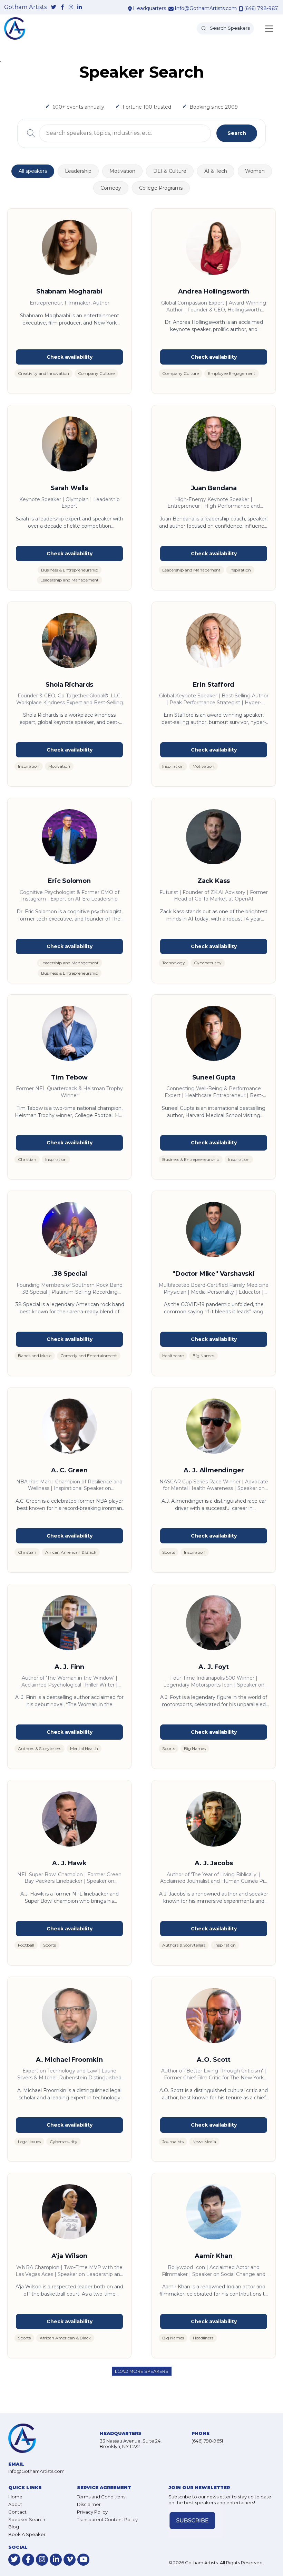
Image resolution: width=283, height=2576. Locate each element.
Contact (17, 2512)
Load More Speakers (142, 2371)
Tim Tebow (69, 1077)
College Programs (161, 188)
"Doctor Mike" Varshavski (214, 1274)
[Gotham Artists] (15, 28)
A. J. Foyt (213, 1667)
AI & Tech (216, 171)
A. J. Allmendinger (214, 1470)
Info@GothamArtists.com (206, 8)
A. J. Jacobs (214, 1863)
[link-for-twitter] (54, 7)
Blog (14, 2527)
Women (255, 171)
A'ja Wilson (69, 2256)
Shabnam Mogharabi (69, 291)
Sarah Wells (69, 488)
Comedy (111, 188)
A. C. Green (69, 1470)
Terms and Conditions (101, 2497)
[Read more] (69, 357)
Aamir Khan (213, 2256)
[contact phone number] (241, 9)
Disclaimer (89, 2504)
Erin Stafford (214, 685)
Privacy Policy (92, 2512)
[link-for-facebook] (62, 7)
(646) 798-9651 (261, 8)
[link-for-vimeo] (70, 2560)
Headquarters (149, 8)
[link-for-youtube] (83, 2560)
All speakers (33, 171)
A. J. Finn (69, 1667)
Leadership (78, 171)
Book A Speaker (27, 2534)
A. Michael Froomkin (69, 2060)
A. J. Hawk (69, 1863)
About (15, 2504)
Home (15, 2497)
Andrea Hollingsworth (213, 291)
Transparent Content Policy (107, 2519)
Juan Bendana (214, 488)
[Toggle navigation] (269, 29)
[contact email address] (171, 9)
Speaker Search (27, 2519)
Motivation (122, 171)
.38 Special (69, 1274)
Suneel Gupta (214, 1077)
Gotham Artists (25, 7)
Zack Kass (214, 881)
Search (237, 133)
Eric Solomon (69, 881)
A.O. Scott (213, 2060)
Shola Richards (69, 685)
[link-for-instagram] (71, 7)
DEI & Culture (170, 171)
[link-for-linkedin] (80, 7)
